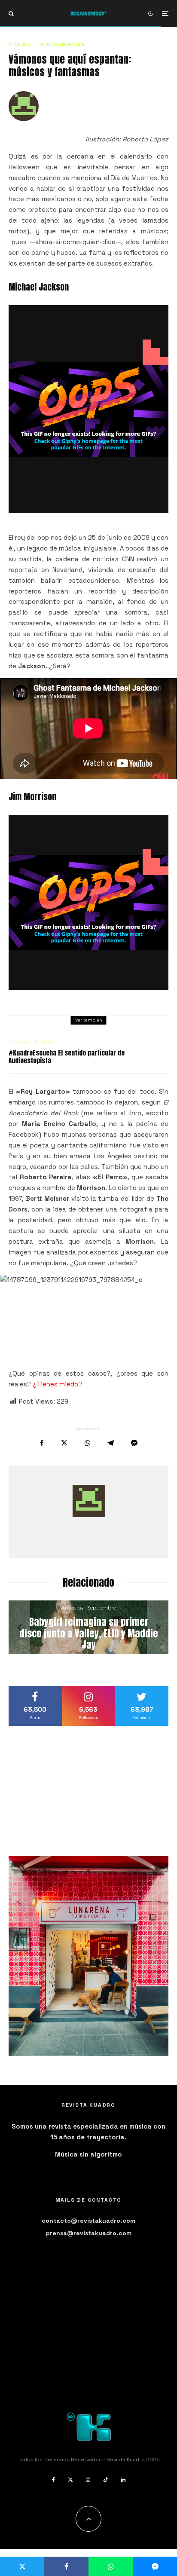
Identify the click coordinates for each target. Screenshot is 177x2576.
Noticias (44, 1042)
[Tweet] (64, 1443)
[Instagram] (88, 2480)
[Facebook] (53, 2480)
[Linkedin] (123, 2480)
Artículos (20, 44)
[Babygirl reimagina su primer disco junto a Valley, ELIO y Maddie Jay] (88, 1627)
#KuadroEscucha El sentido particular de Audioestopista (67, 1057)
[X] (70, 2480)
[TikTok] (106, 2480)
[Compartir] (42, 1443)
